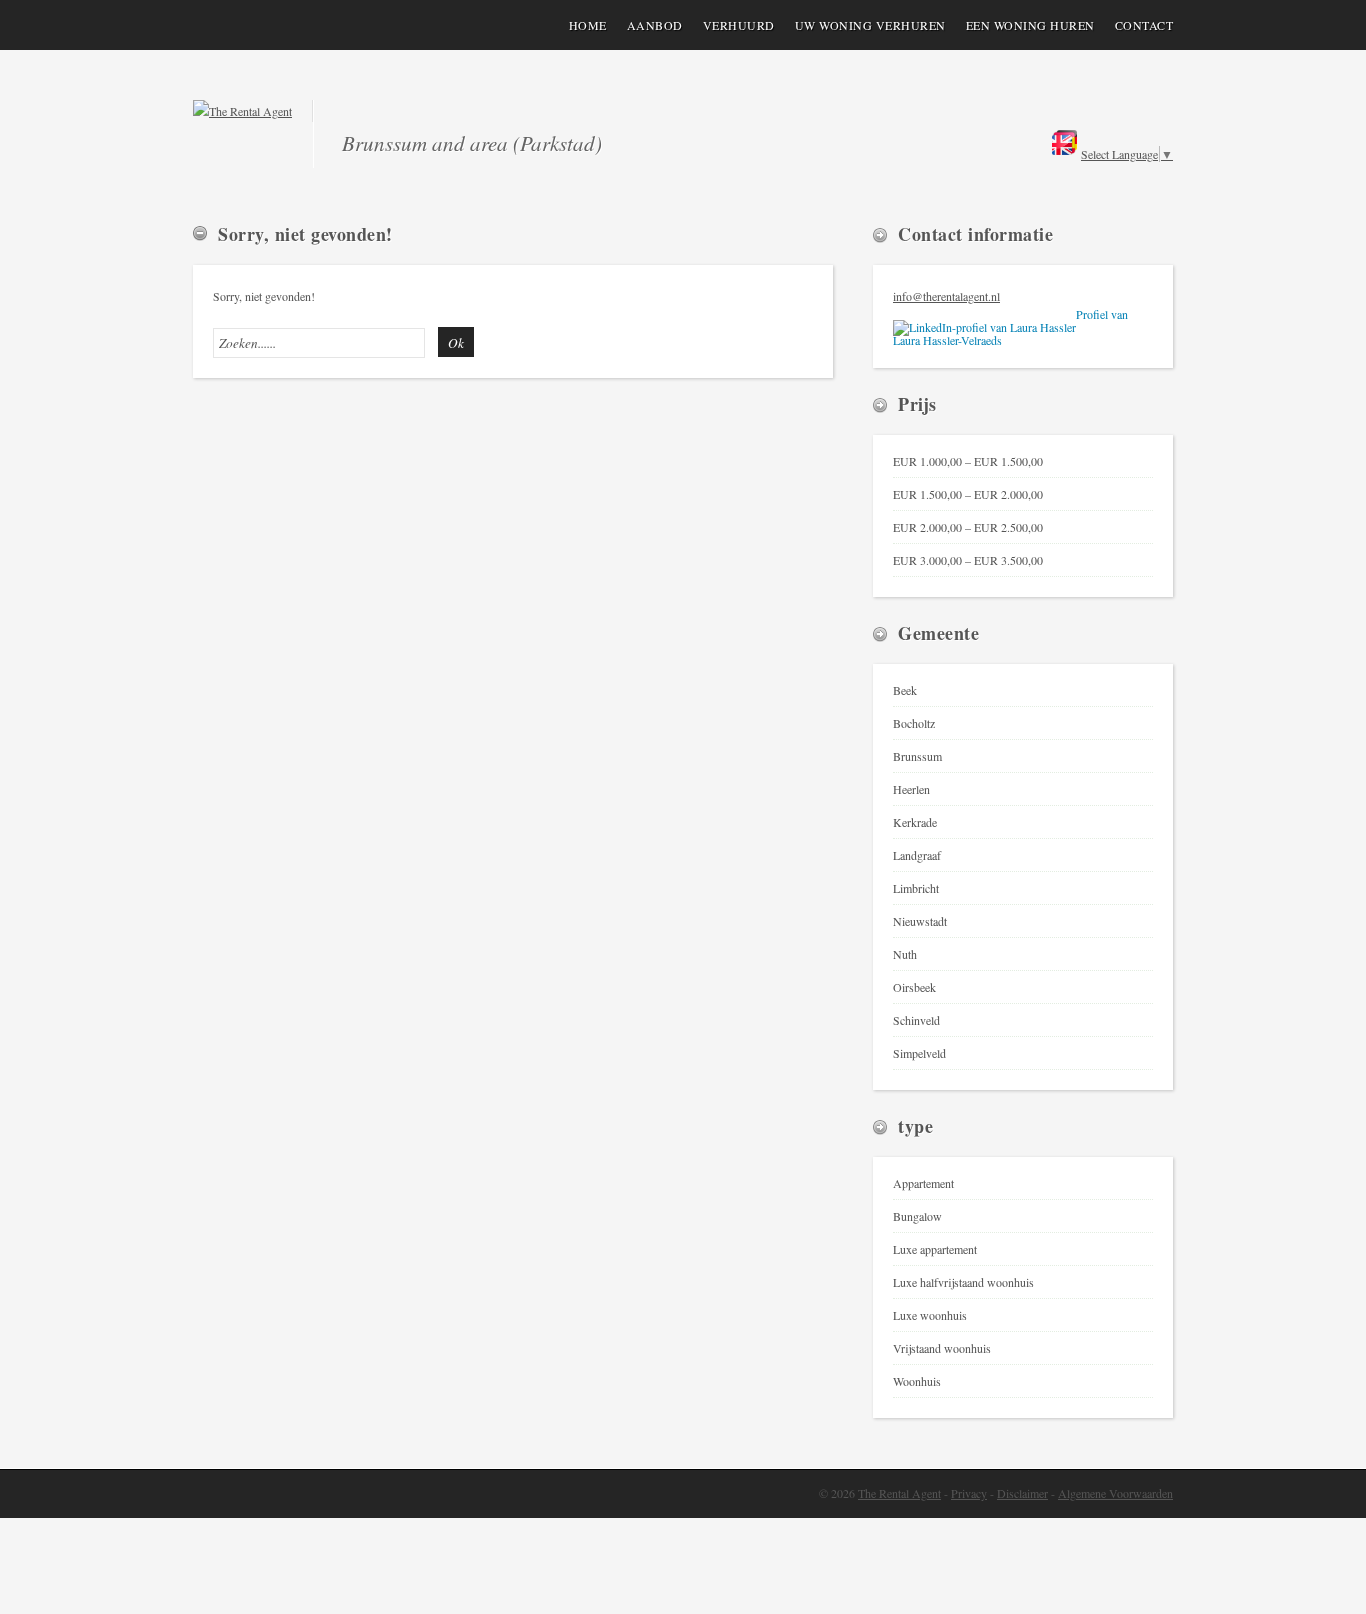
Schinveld (916, 1020)
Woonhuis (917, 1381)
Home (588, 25)
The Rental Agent (899, 1493)
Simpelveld (919, 1053)
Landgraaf (917, 855)
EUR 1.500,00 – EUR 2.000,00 (968, 494)
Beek (905, 690)
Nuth (905, 954)
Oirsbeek (914, 987)
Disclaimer (1022, 1493)
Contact (1144, 25)
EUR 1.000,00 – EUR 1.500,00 (968, 461)
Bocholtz (914, 723)
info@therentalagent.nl (946, 296)
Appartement (923, 1183)
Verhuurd (739, 25)
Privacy (969, 1493)
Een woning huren (1030, 25)
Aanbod (655, 25)
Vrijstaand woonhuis (942, 1348)
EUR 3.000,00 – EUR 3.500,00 (968, 560)
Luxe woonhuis (930, 1315)
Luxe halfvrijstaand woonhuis (963, 1282)
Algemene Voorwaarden (1115, 1493)
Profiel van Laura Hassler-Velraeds (1010, 327)
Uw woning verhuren (870, 25)
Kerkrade (915, 822)
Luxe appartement (935, 1249)
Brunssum (917, 756)
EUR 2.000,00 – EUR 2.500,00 (968, 527)
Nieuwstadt (920, 921)
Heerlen (911, 789)
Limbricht (916, 888)
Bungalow (917, 1216)
